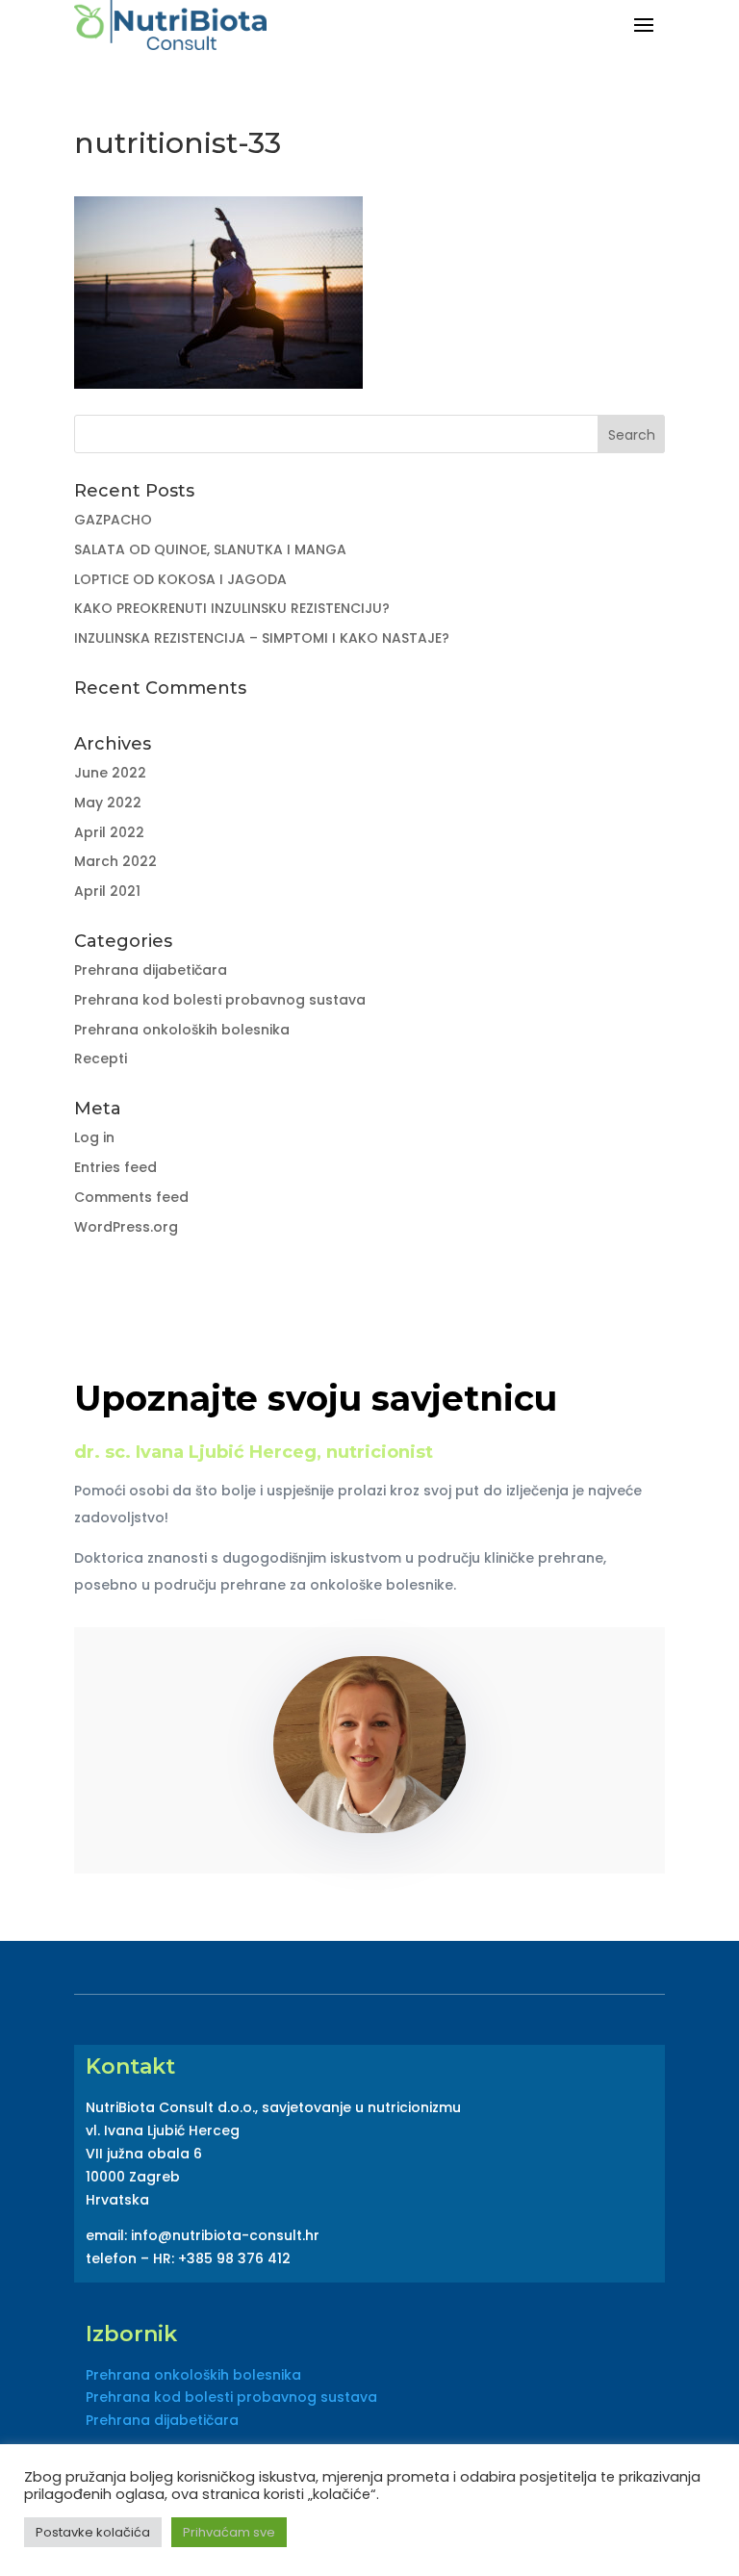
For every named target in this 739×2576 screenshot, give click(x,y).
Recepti (101, 1058)
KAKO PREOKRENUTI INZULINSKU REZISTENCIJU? (232, 608)
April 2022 (109, 832)
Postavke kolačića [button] (93, 2532)
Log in (94, 1137)
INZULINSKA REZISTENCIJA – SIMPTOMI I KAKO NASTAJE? (262, 638)
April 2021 (107, 891)
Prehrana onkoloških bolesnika (182, 1030)
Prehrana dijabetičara (151, 970)
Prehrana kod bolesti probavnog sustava (220, 1000)
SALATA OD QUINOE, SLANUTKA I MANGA (210, 549)
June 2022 (110, 773)
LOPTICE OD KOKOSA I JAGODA (180, 579)
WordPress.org (126, 1227)
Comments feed (131, 1197)
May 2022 (108, 803)
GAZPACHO (113, 520)
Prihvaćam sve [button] (229, 2532)
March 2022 (115, 861)
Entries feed (115, 1167)
